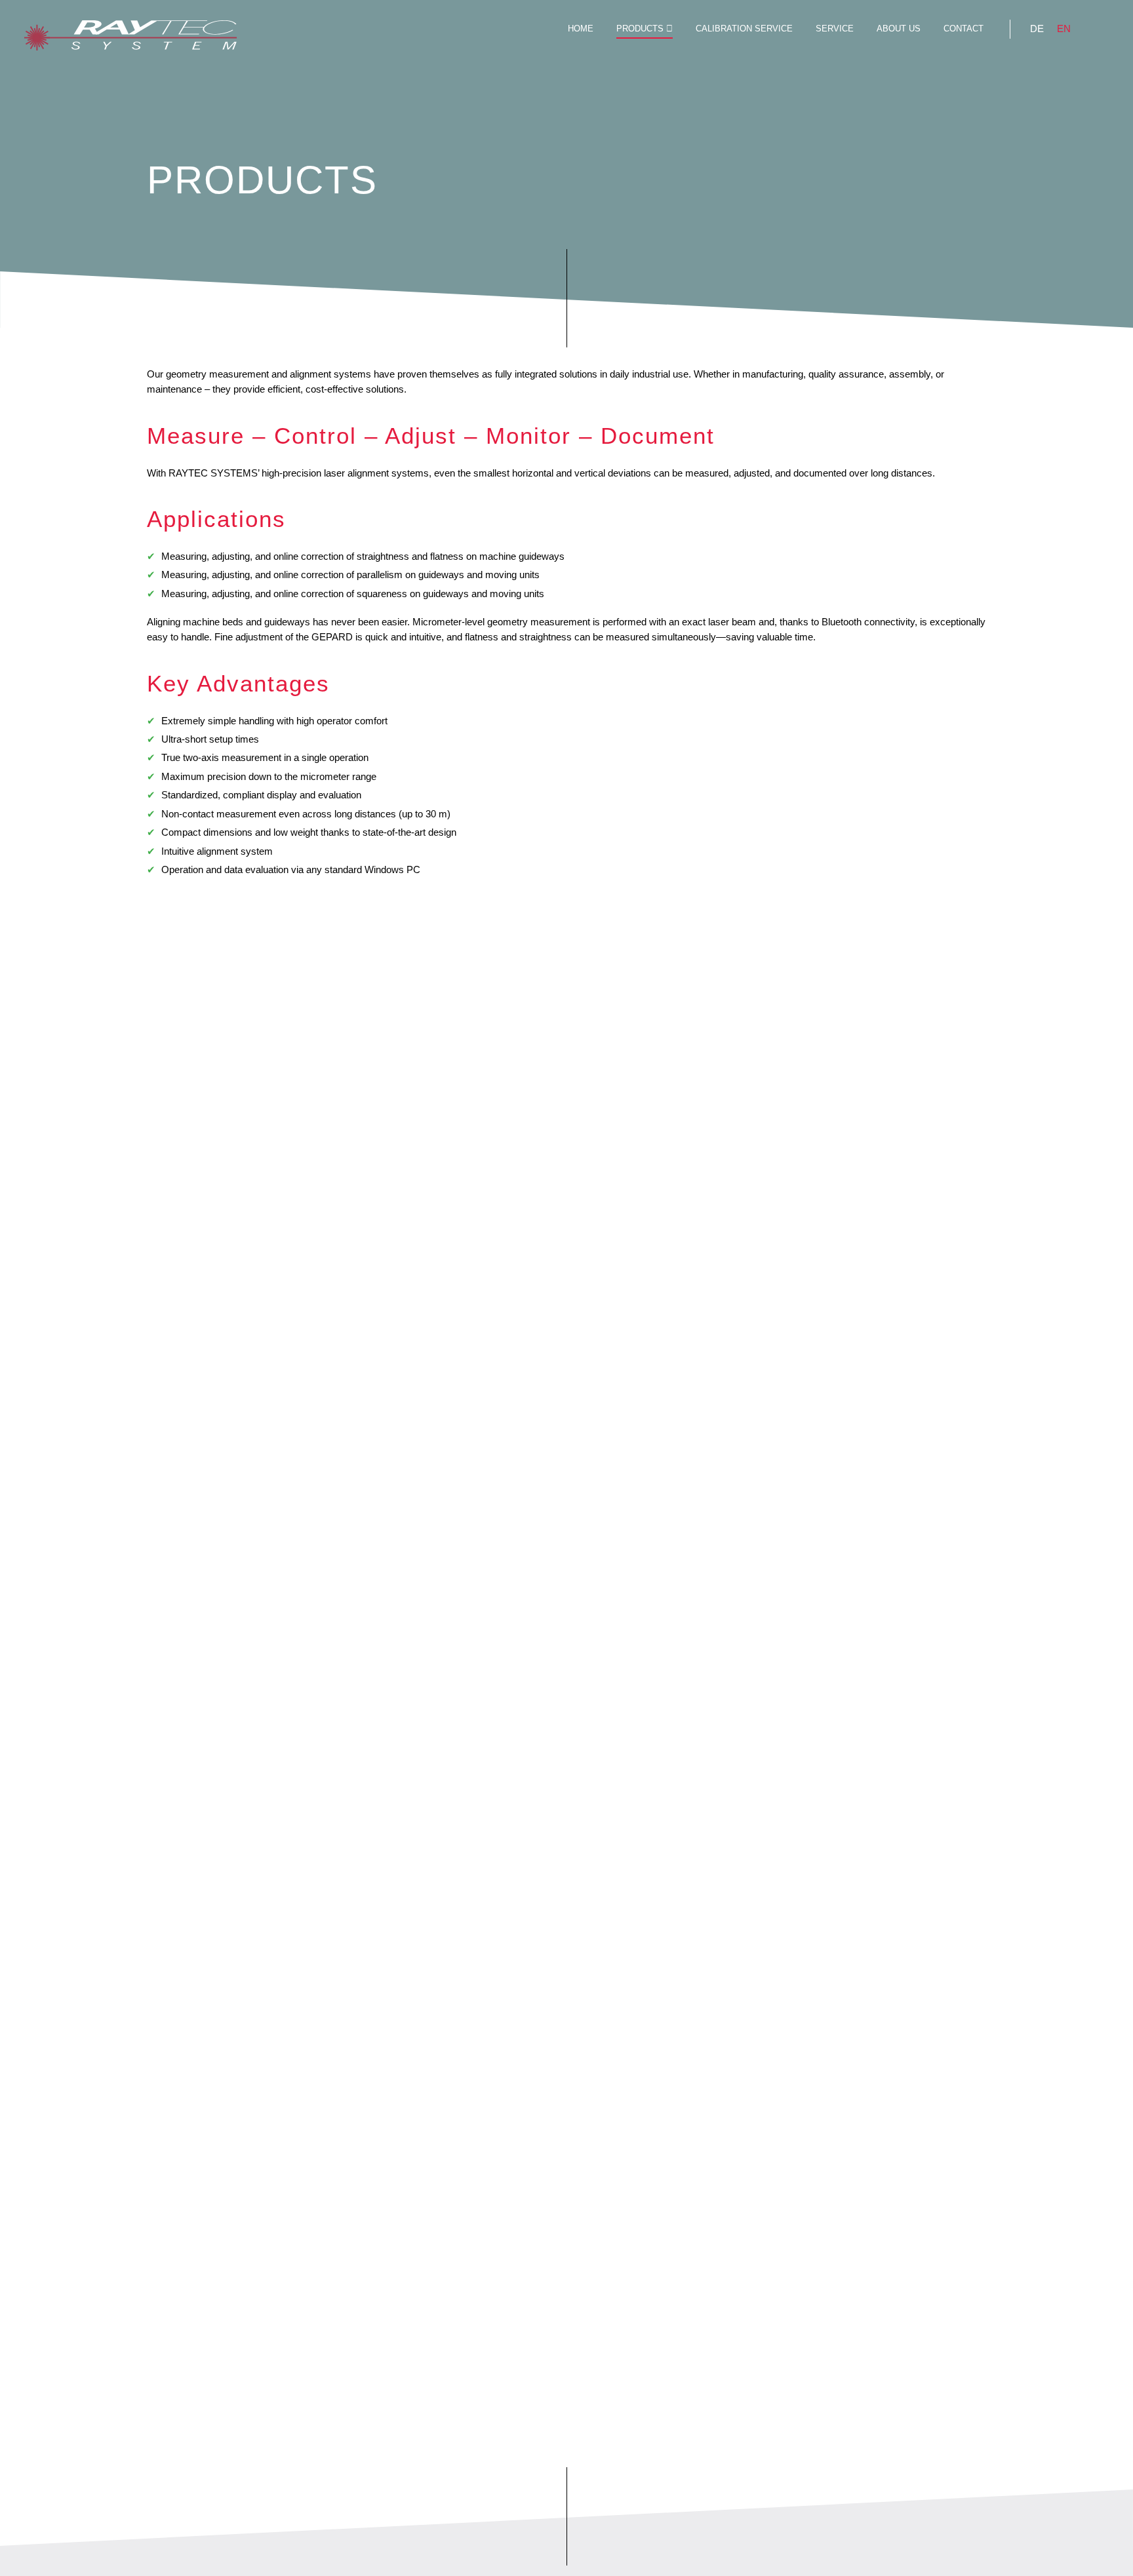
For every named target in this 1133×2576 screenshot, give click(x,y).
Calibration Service (744, 29)
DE (1037, 29)
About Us (899, 29)
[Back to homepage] (130, 37)
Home (581, 29)
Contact (964, 29)
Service (835, 29)
